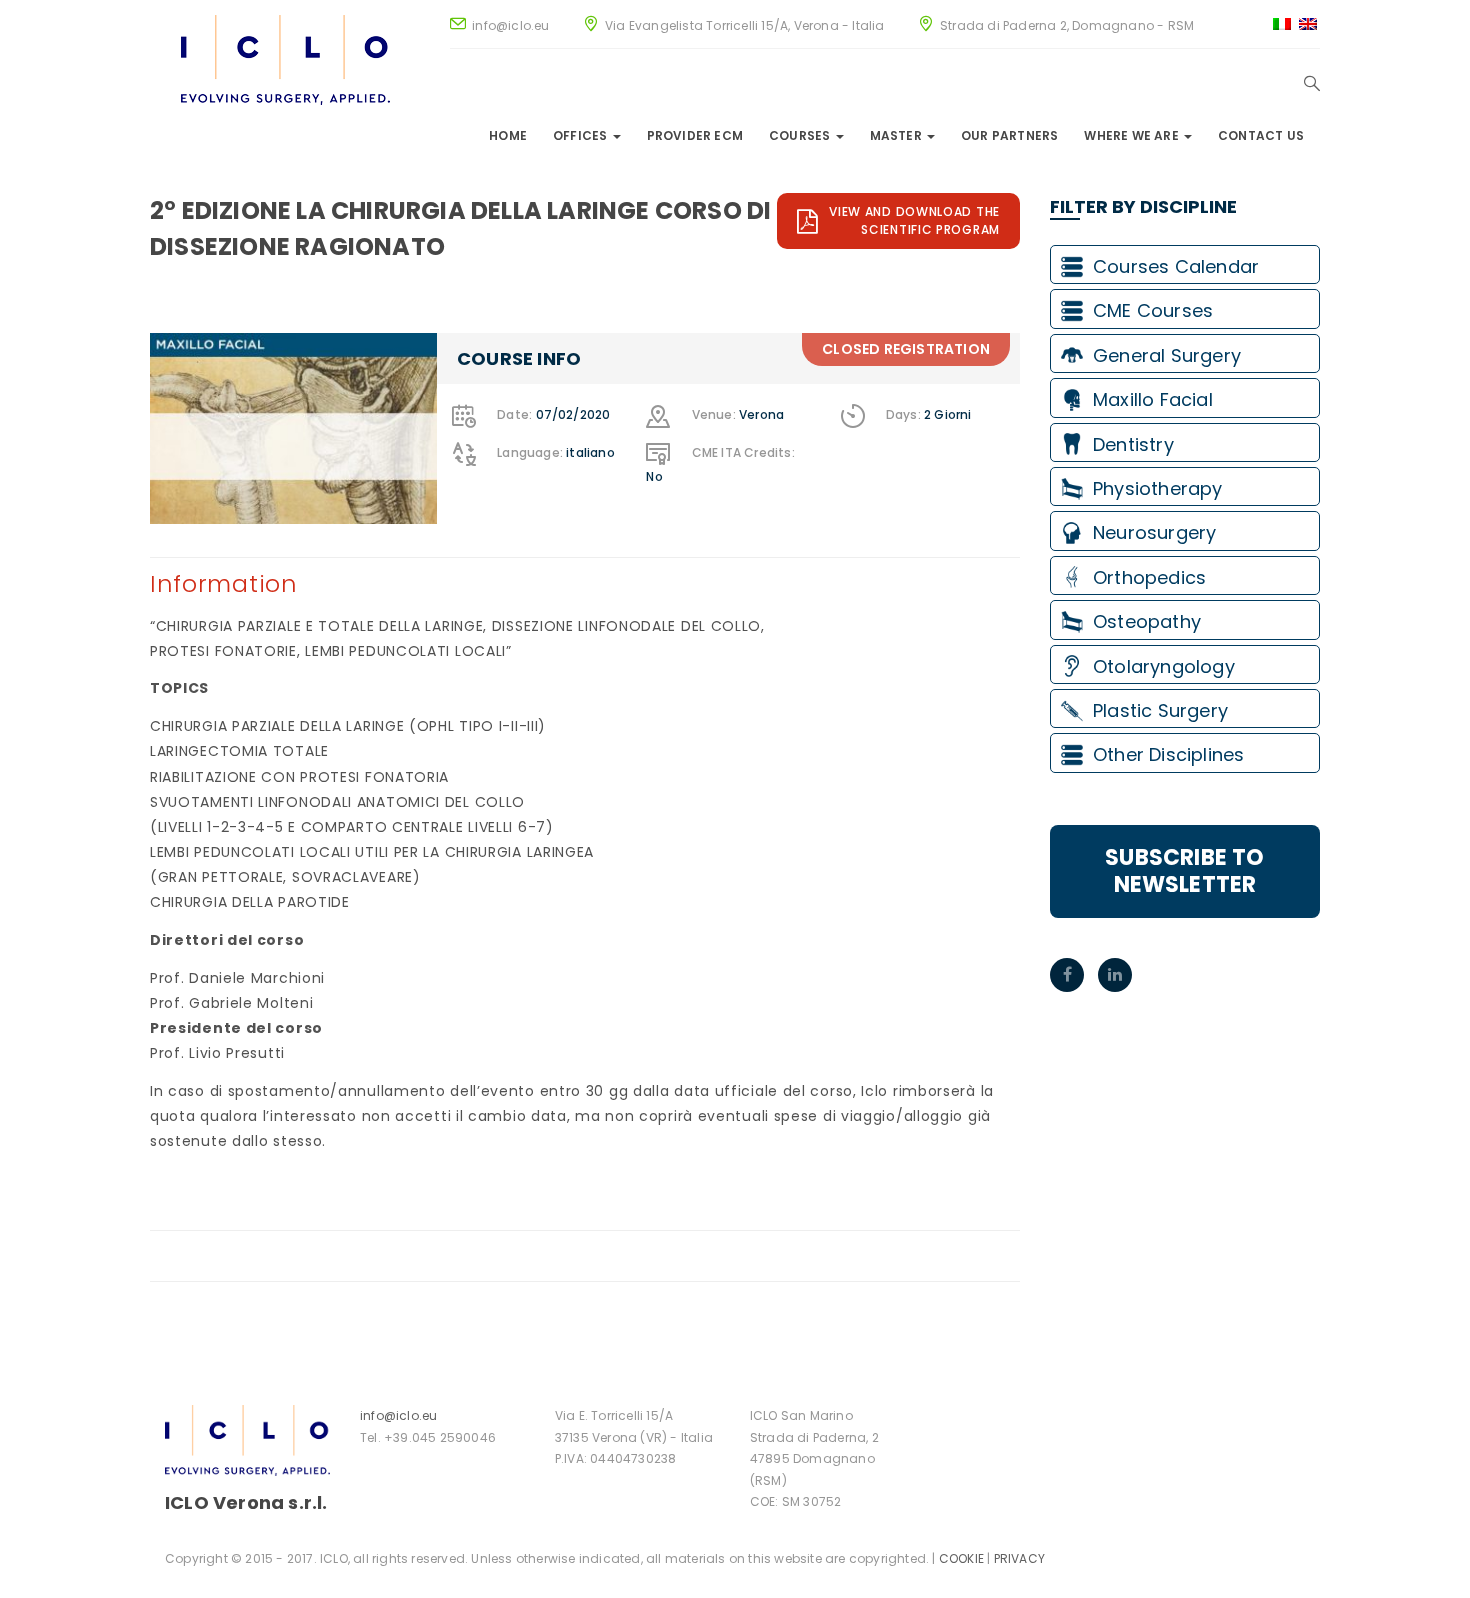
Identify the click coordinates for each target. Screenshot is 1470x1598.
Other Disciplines (1168, 754)
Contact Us (1261, 135)
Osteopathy (1147, 621)
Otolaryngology (1164, 666)
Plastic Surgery (1160, 710)
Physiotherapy (1158, 488)
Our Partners (1009, 135)
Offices (582, 135)
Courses (801, 135)
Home (508, 135)
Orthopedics (1149, 577)
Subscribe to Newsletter (1184, 870)
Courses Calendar (1176, 266)
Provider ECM (695, 135)
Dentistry (1133, 444)
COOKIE (961, 1558)
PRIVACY (1019, 1558)
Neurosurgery (1154, 532)
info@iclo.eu (398, 1415)
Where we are (1133, 135)
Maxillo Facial (1153, 399)
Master (897, 135)
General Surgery (1167, 355)
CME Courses (1153, 310)
